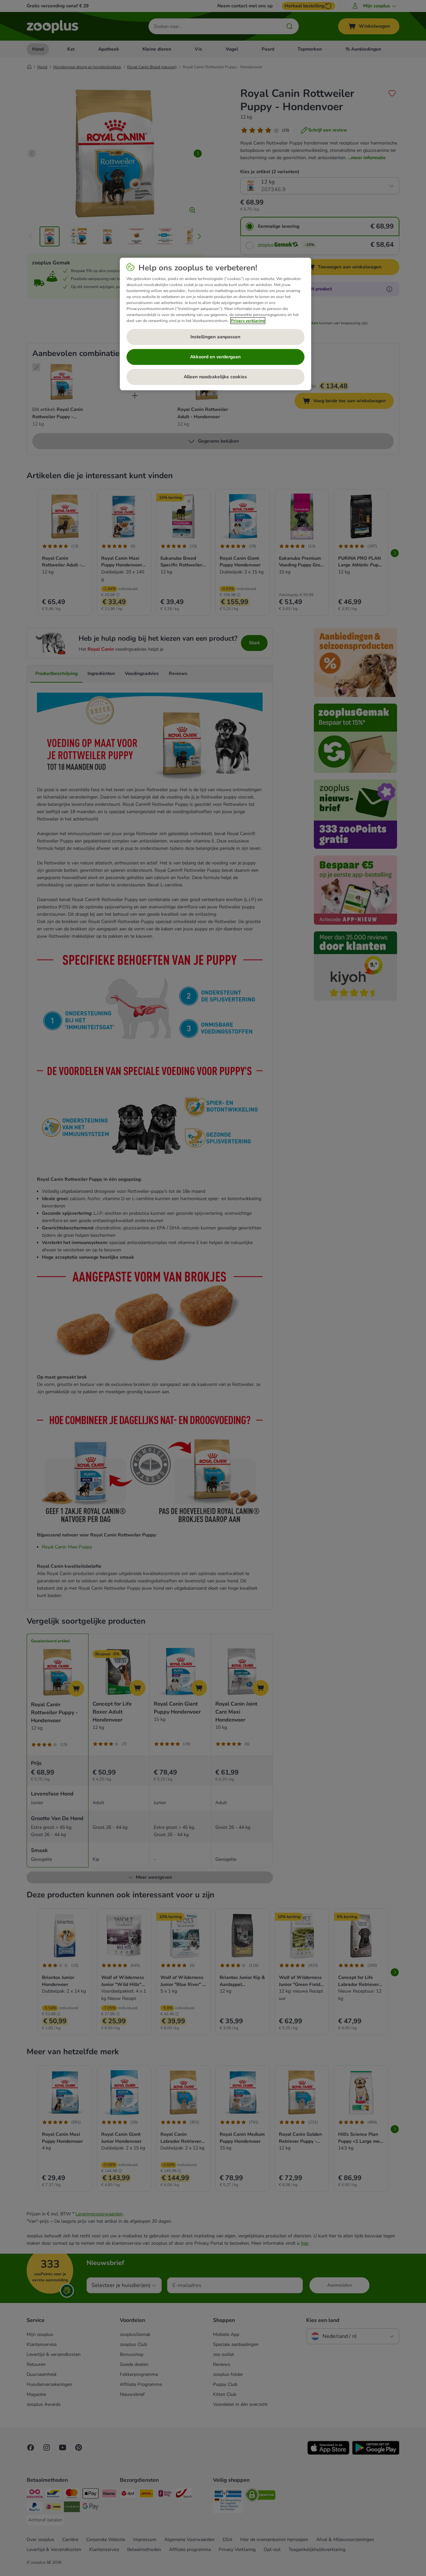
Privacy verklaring (248, 321)
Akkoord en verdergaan (215, 357)
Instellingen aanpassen (215, 337)
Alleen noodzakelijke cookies (215, 377)
